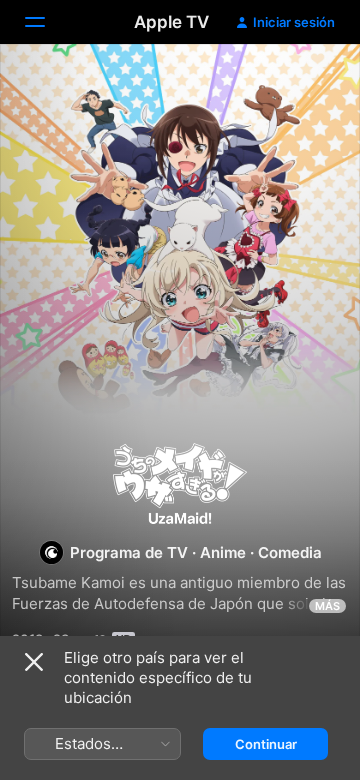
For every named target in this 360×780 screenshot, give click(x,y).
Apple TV (171, 22)
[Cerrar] (34, 662)
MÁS (327, 606)
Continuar (266, 744)
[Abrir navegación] (47, 22)
